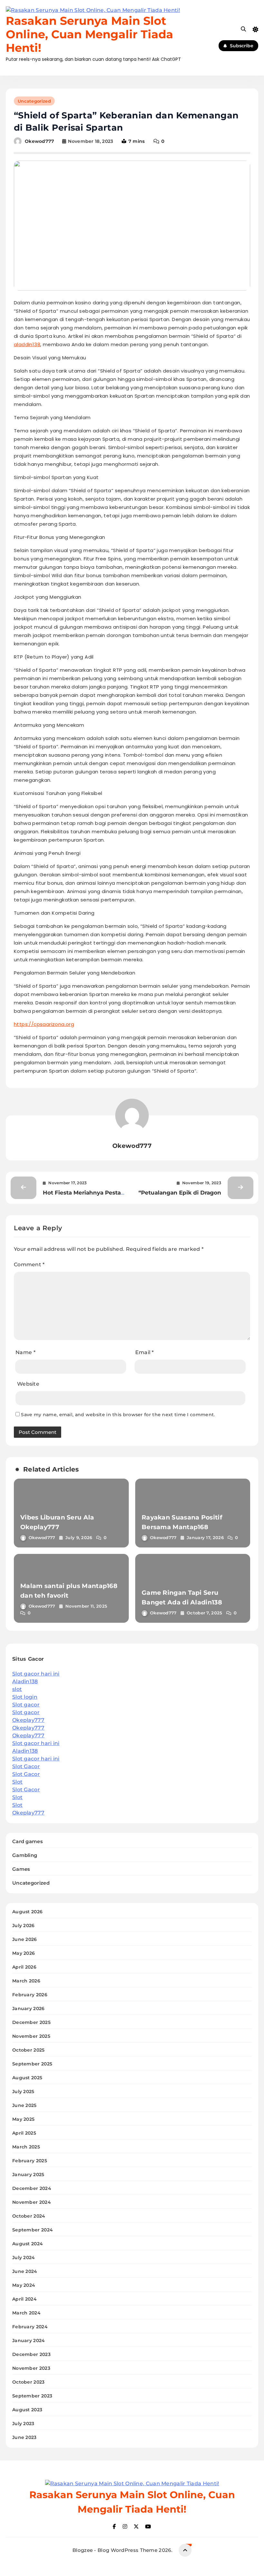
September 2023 (32, 2396)
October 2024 (29, 2216)
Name (25, 1352)
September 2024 (33, 2230)
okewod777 (40, 141)
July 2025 (23, 2091)
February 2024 (30, 2327)
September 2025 (32, 2064)
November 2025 (31, 2036)
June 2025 (24, 2105)
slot (17, 1689)
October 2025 (28, 2050)
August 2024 (28, 2244)
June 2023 (24, 2437)
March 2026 (26, 1981)
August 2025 (27, 2078)
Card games (28, 1841)
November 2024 (32, 2202)
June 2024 (25, 2271)
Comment (29, 1265)
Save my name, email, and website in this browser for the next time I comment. (118, 1415)
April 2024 (24, 2299)
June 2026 (25, 1939)
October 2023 (28, 2382)
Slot (17, 1782)
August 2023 (27, 2410)
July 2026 (24, 1925)
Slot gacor (26, 1705)
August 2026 (27, 1912)
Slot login (25, 1697)
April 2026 (24, 1967)
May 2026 (24, 1953)
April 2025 (24, 2133)
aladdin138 (27, 344)
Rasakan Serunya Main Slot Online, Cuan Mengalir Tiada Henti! (90, 34)
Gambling (25, 1855)
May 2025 (23, 2119)
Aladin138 (25, 1681)
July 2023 (23, 2424)
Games (21, 1869)
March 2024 (26, 2313)
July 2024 (24, 2257)
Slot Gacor (26, 1766)
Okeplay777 (28, 1720)
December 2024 (32, 2188)
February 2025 (30, 2161)
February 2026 (30, 1995)
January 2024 (29, 2341)
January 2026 (28, 2008)
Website (28, 1384)
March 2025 (26, 2147)
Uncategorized (34, 101)
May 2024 (24, 2285)
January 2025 (28, 2174)
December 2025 (31, 2022)
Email (145, 1352)
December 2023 (31, 2354)
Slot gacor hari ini (36, 1674)
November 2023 (31, 2368)
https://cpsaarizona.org (44, 1024)
